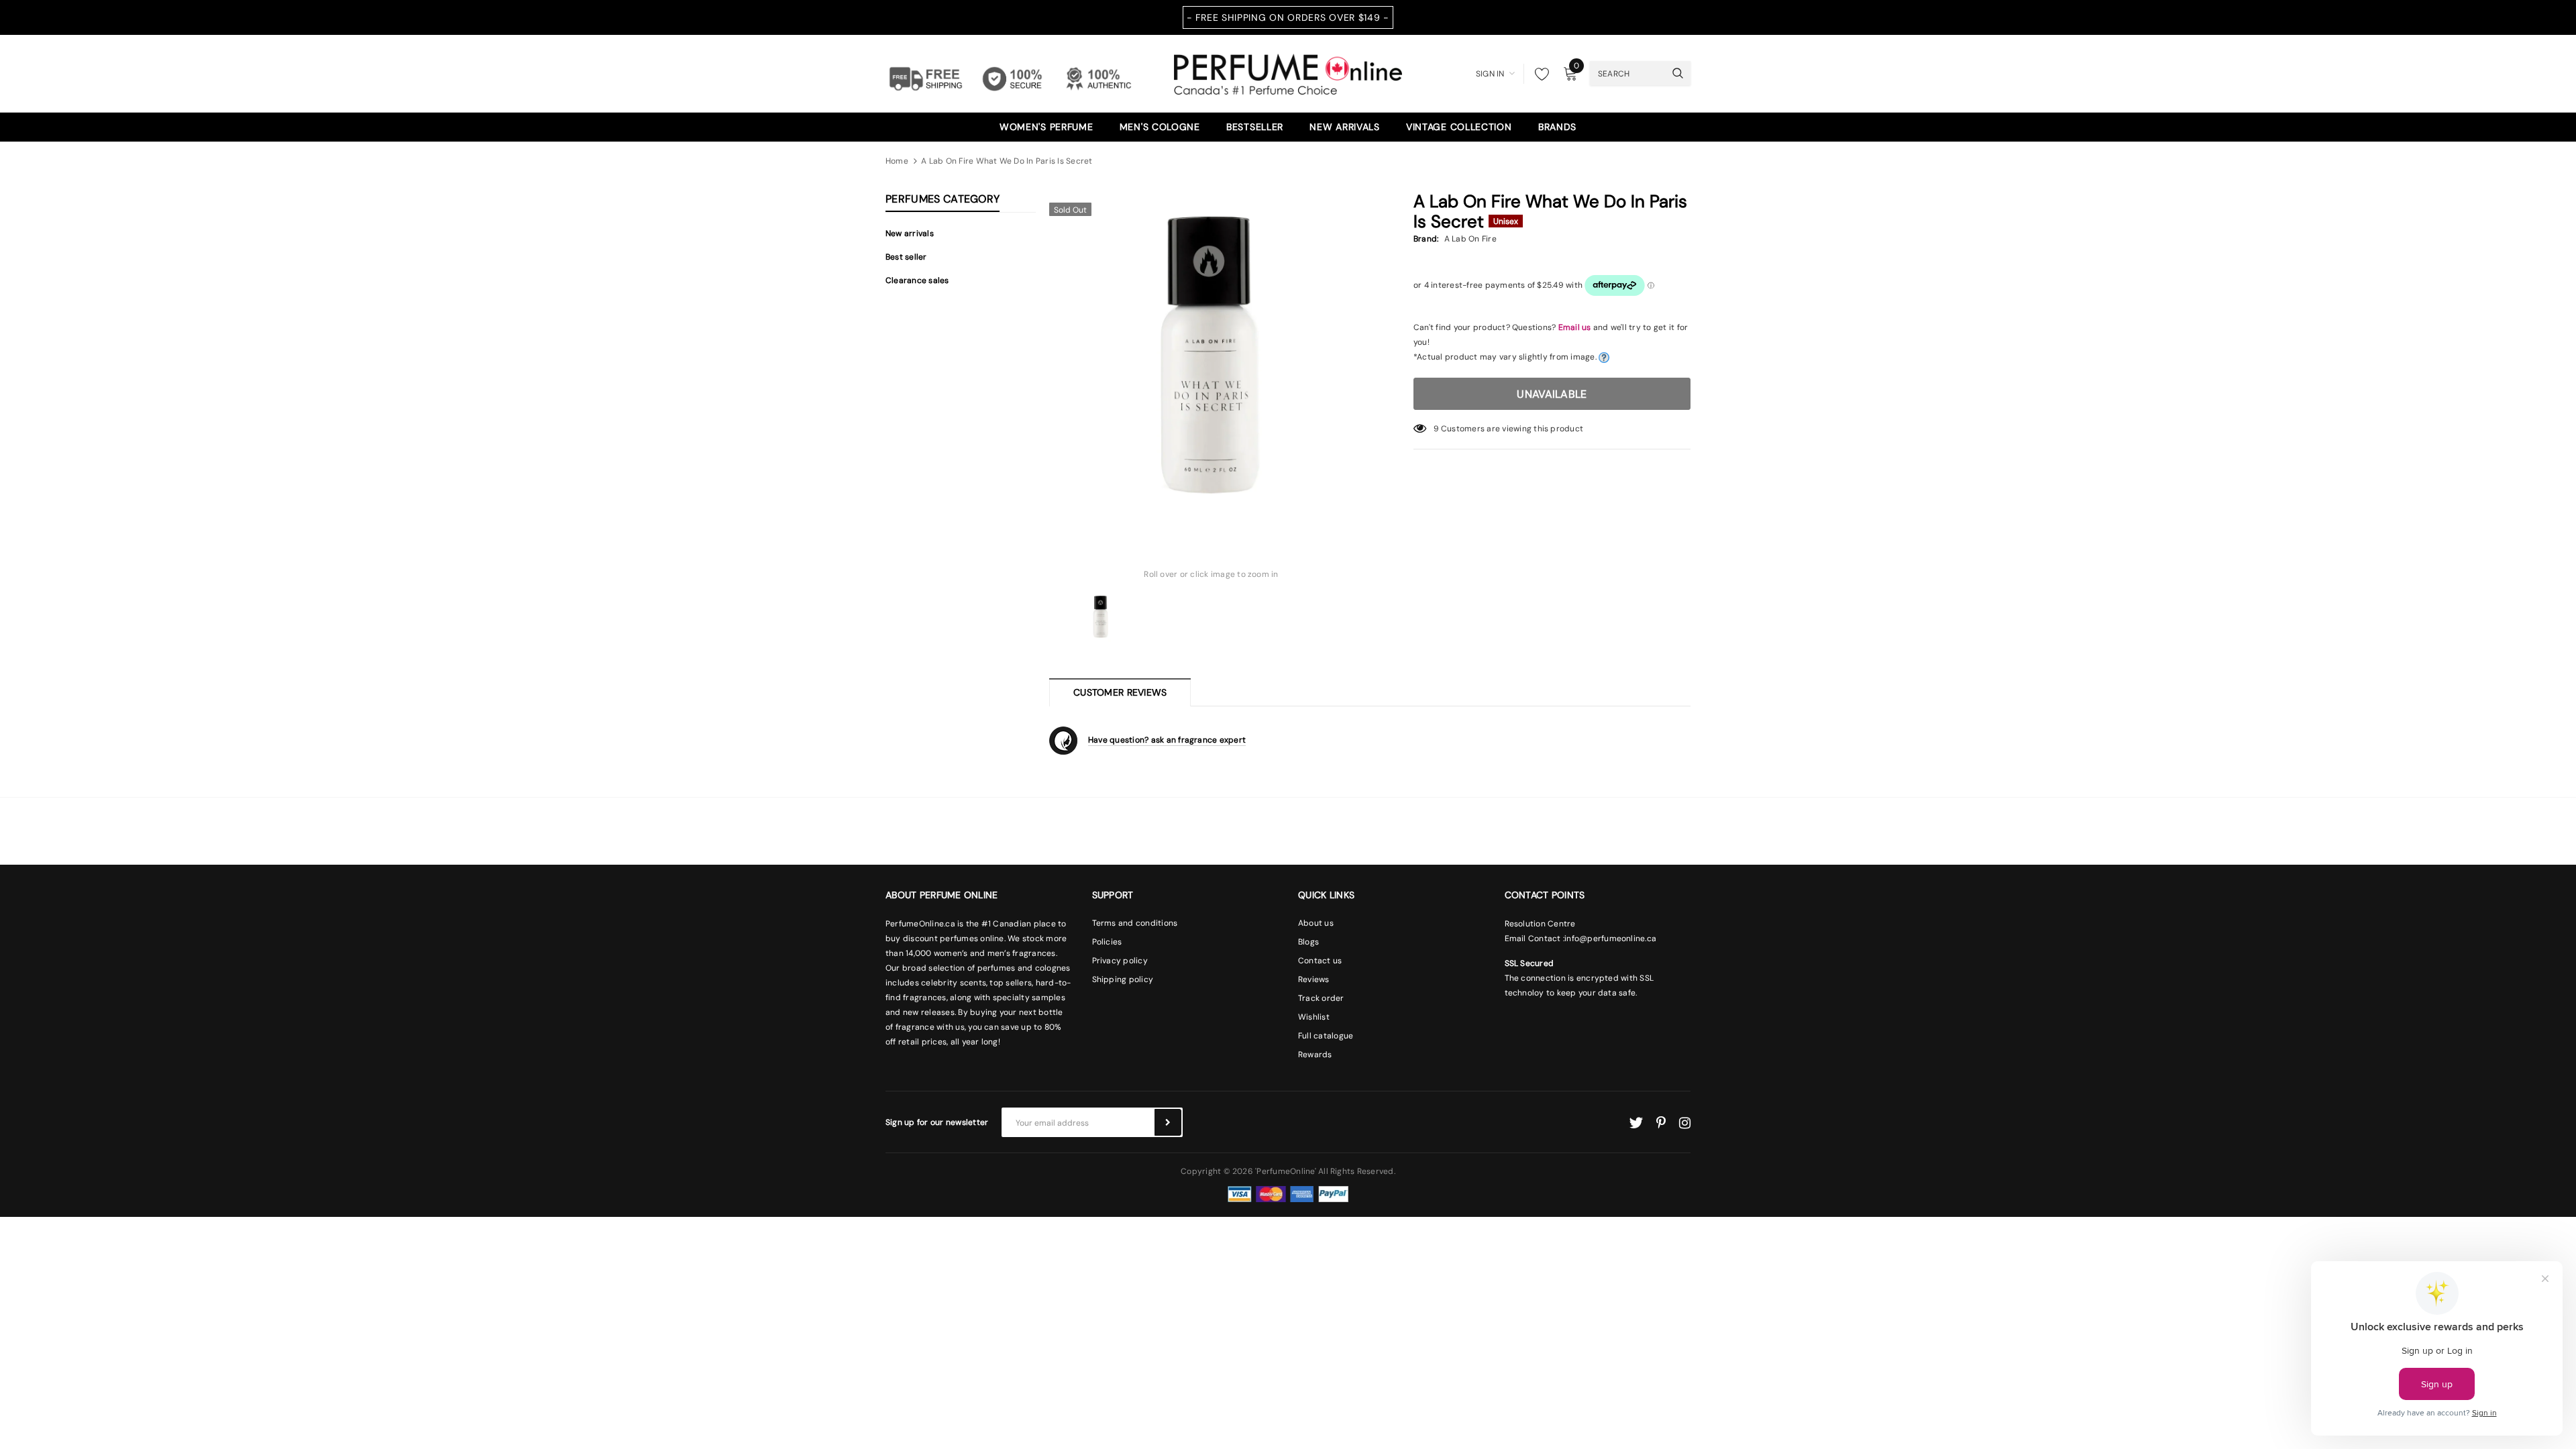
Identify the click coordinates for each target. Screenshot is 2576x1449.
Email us (1575, 327)
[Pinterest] (1661, 1123)
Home (897, 161)
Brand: (1426, 239)
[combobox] (1627, 73)
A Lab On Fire (1470, 239)
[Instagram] (1685, 1123)
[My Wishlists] (1538, 74)
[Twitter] (1636, 1123)
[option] (1211, 358)
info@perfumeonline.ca (1610, 938)
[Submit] (1168, 1122)
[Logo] (1288, 72)
